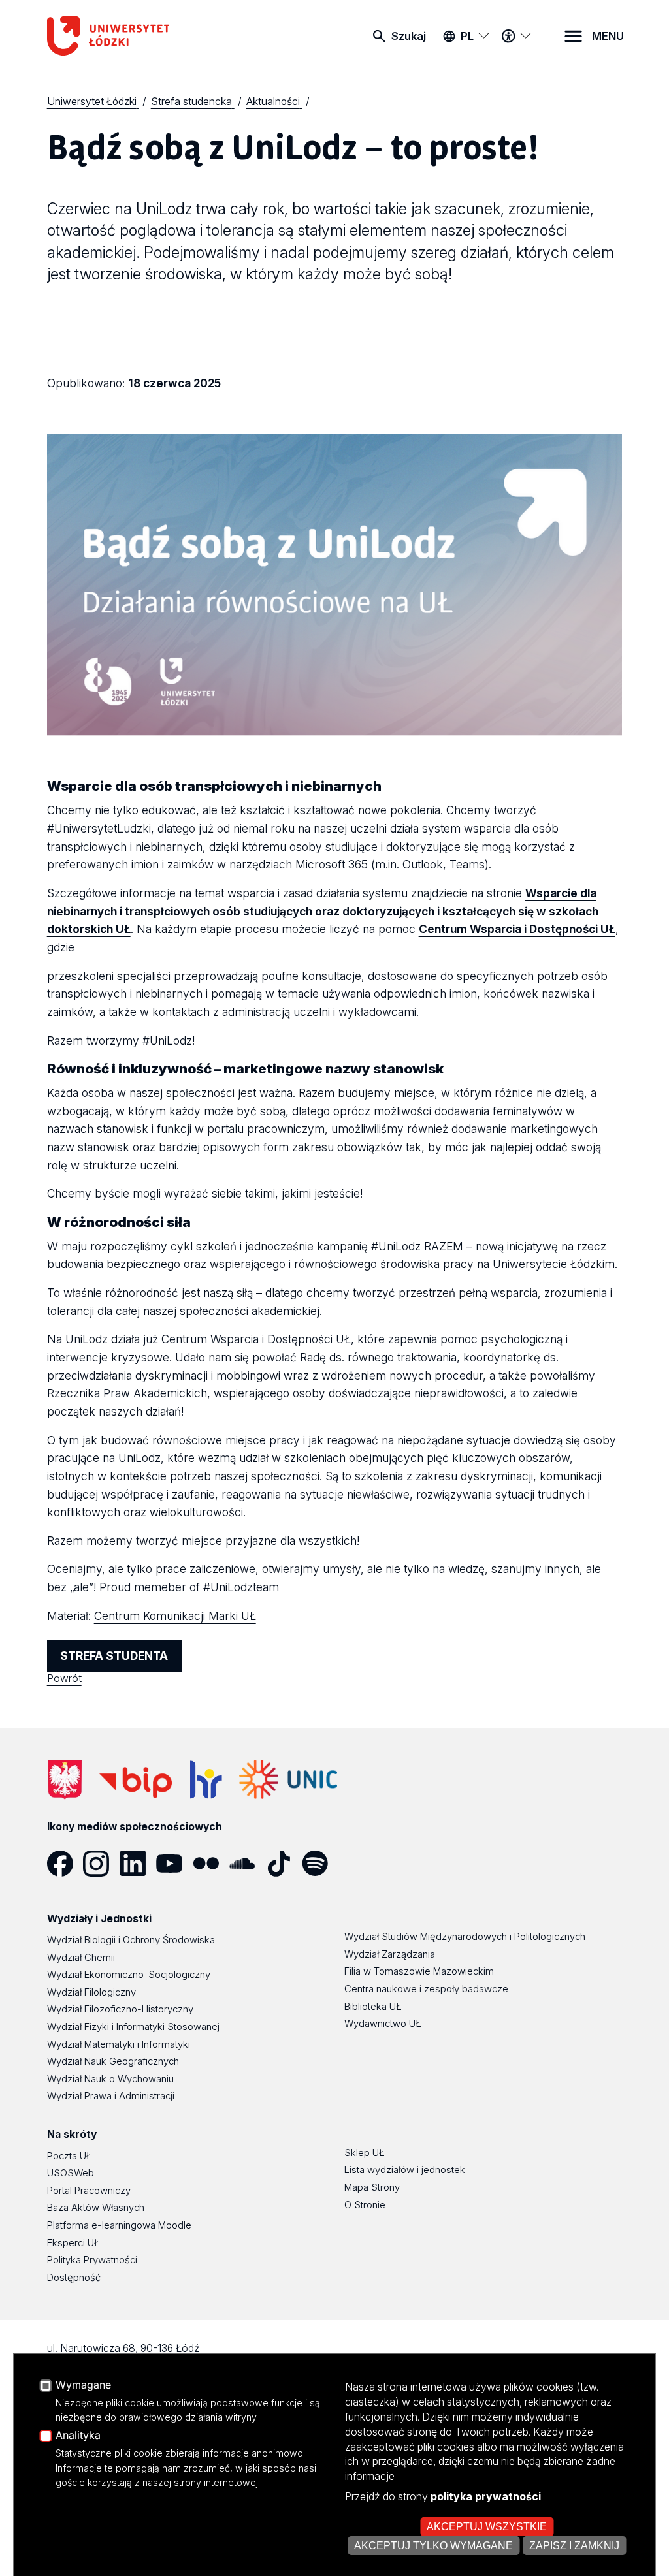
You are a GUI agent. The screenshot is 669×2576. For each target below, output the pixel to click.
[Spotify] (320, 1864)
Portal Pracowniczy (89, 2191)
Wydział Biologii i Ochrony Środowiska (131, 1940)
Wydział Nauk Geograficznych (113, 2061)
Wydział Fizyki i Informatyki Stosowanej (133, 2027)
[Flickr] (211, 1864)
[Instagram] (101, 1864)
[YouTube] (174, 1864)
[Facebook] (65, 1864)
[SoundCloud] (247, 1864)
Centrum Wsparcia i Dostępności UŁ (517, 929)
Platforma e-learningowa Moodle (119, 2225)
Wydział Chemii (81, 1958)
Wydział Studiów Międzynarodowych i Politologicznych (465, 1937)
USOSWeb (71, 2173)
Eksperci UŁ (73, 2243)
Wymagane (83, 2385)
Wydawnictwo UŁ (383, 2024)
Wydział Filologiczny (91, 1992)
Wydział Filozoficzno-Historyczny (120, 2009)
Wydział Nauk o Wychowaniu (110, 2079)
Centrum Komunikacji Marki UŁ (175, 1616)
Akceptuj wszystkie (487, 2526)
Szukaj (409, 36)
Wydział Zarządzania (390, 1954)
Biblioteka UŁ (373, 2007)
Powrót (64, 1678)
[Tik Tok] (284, 1864)
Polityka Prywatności (92, 2260)
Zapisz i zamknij (574, 2545)
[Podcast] (357, 1864)
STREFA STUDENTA (114, 1656)
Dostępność (74, 2278)
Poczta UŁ (70, 2156)
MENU (608, 36)
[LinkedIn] (138, 1864)
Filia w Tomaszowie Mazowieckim (419, 1971)
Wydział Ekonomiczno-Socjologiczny (129, 1975)
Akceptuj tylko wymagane (433, 2545)
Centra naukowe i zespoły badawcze (426, 1989)
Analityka (78, 2436)
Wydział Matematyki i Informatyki (119, 2044)
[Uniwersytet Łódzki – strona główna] (145, 36)
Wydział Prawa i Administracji (111, 2096)
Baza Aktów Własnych (96, 2208)
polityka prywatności (486, 2496)
